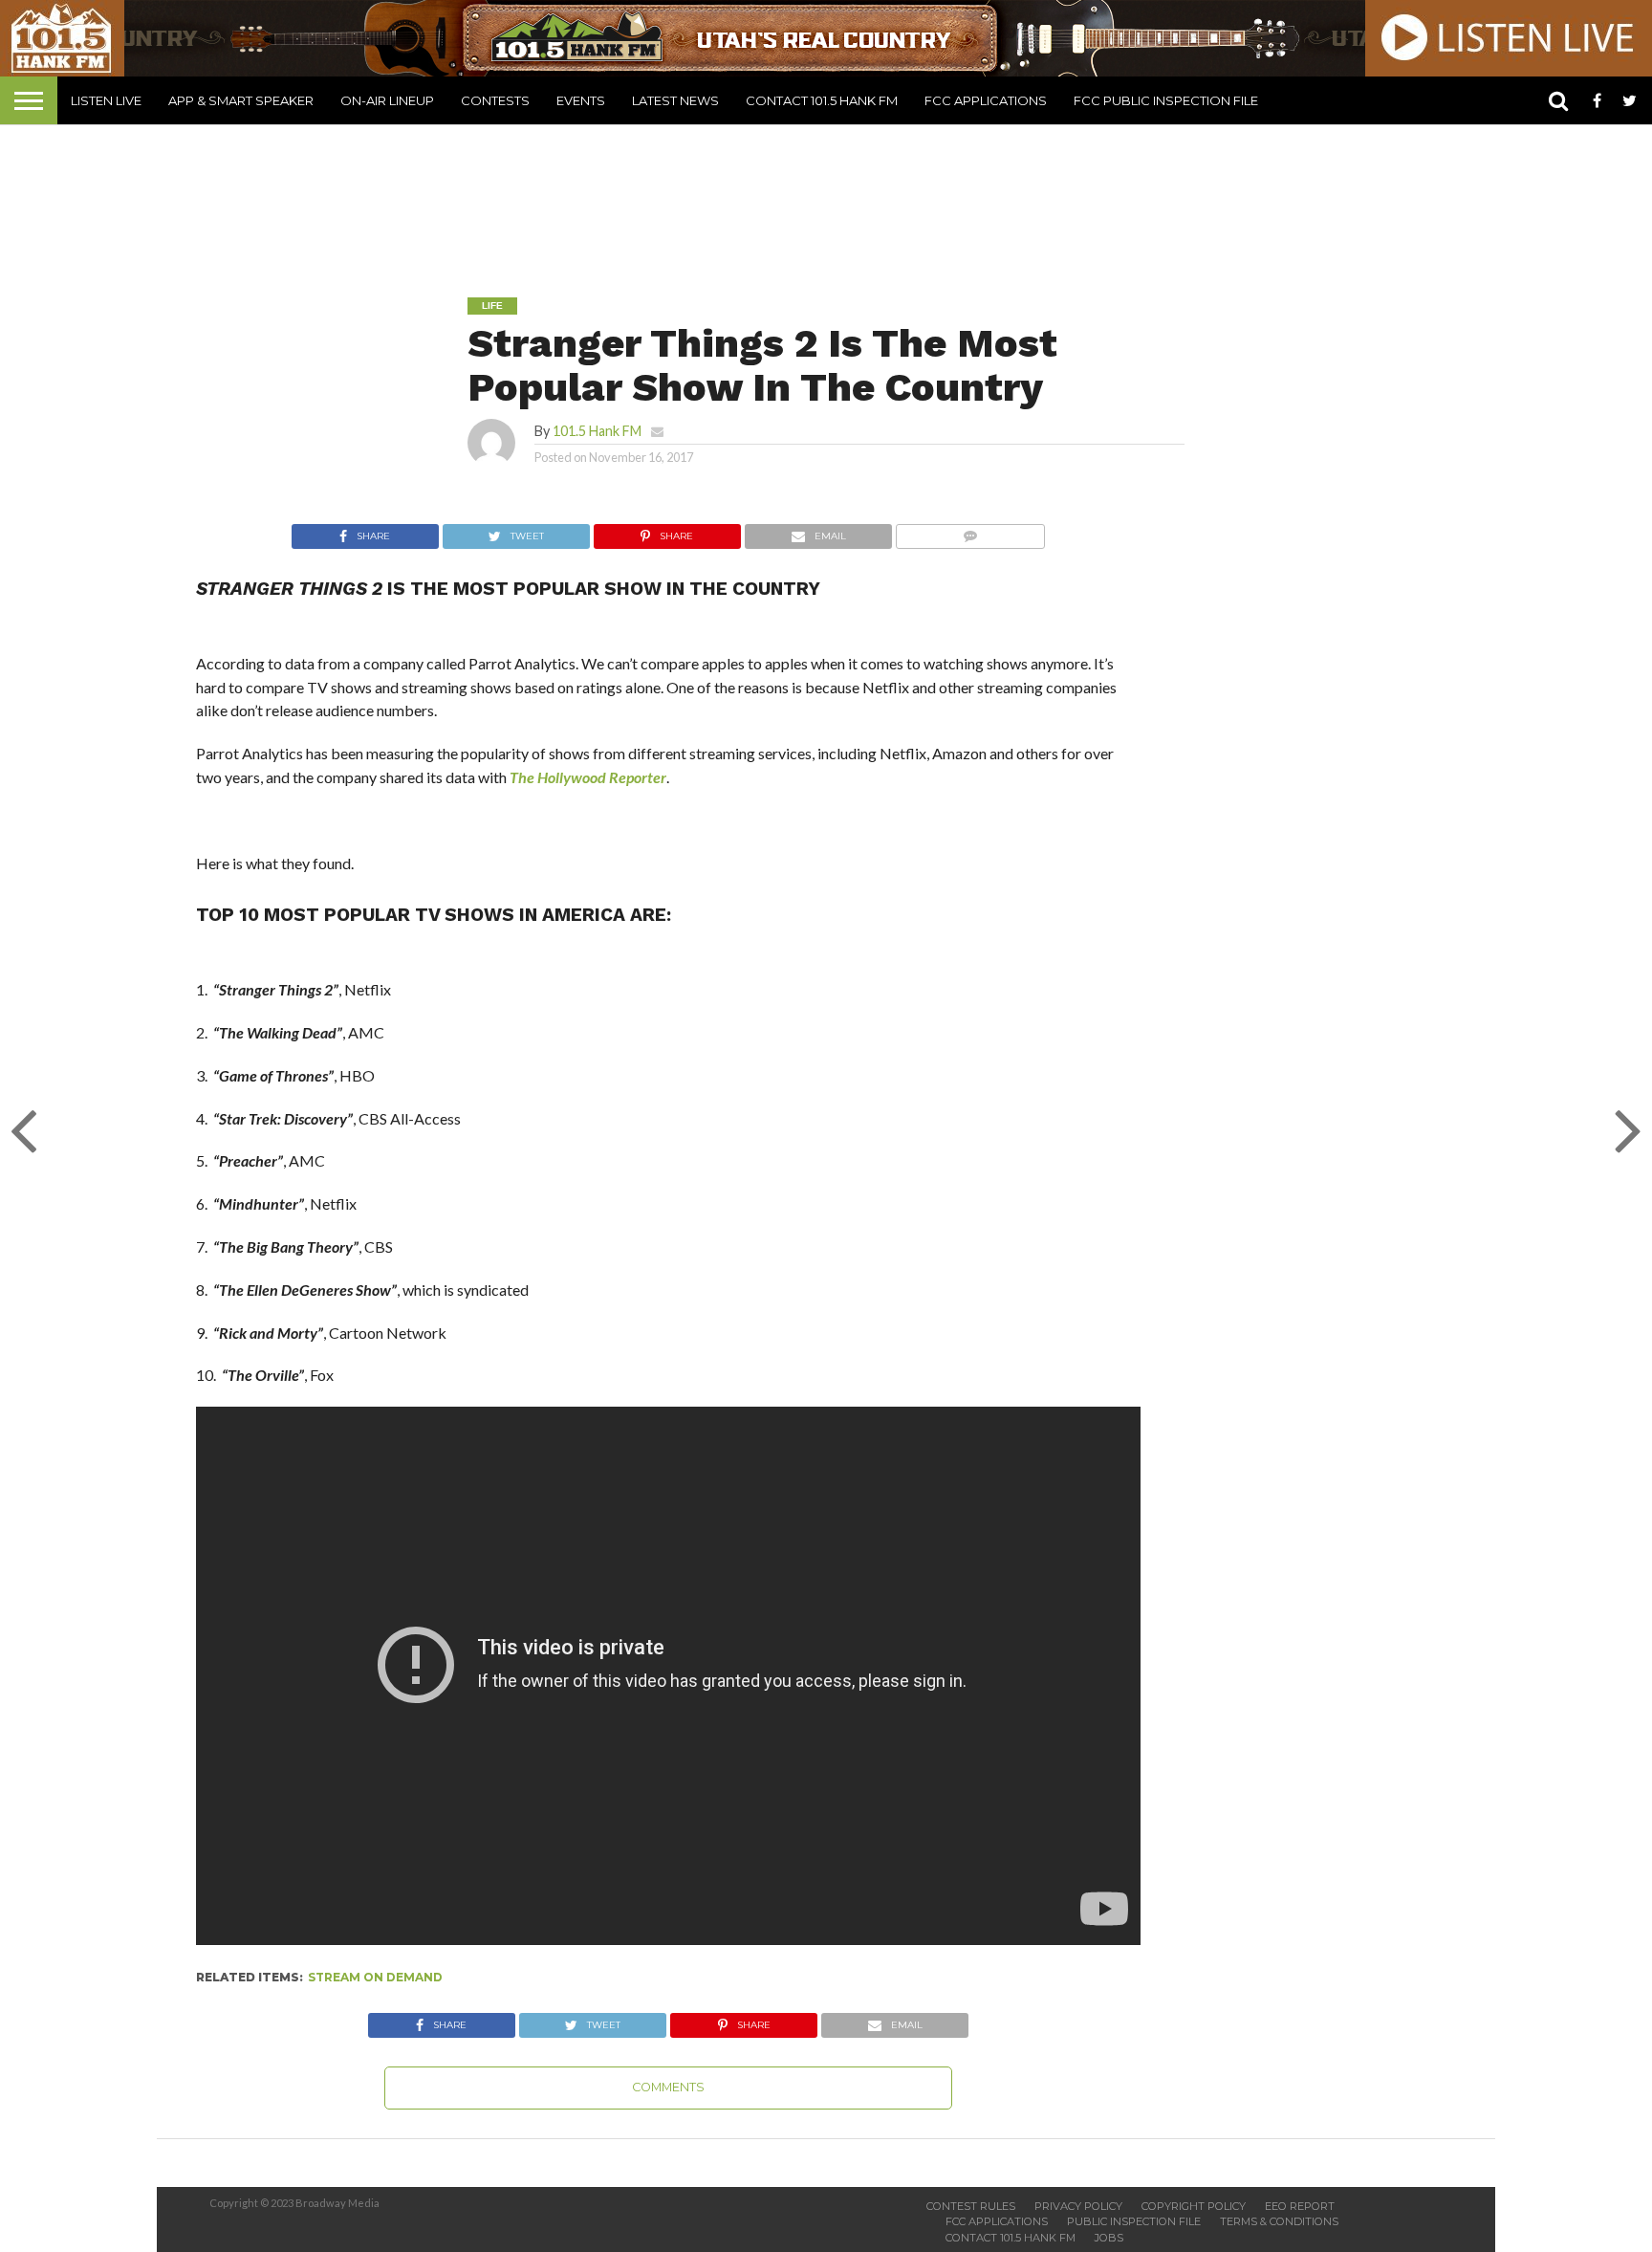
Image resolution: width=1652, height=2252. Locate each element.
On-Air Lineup (387, 100)
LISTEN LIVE (106, 100)
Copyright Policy (1194, 2206)
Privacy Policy (1078, 2206)
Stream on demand (375, 1977)
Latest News (675, 100)
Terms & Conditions (1279, 2221)
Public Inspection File (1134, 2221)
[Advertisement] (826, 197)
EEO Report (1300, 2206)
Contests (495, 100)
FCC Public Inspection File (1166, 100)
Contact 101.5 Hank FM (822, 100)
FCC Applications (986, 100)
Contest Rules (971, 2206)
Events (581, 100)
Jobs (1109, 2238)
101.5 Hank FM (597, 431)
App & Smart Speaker (241, 100)
